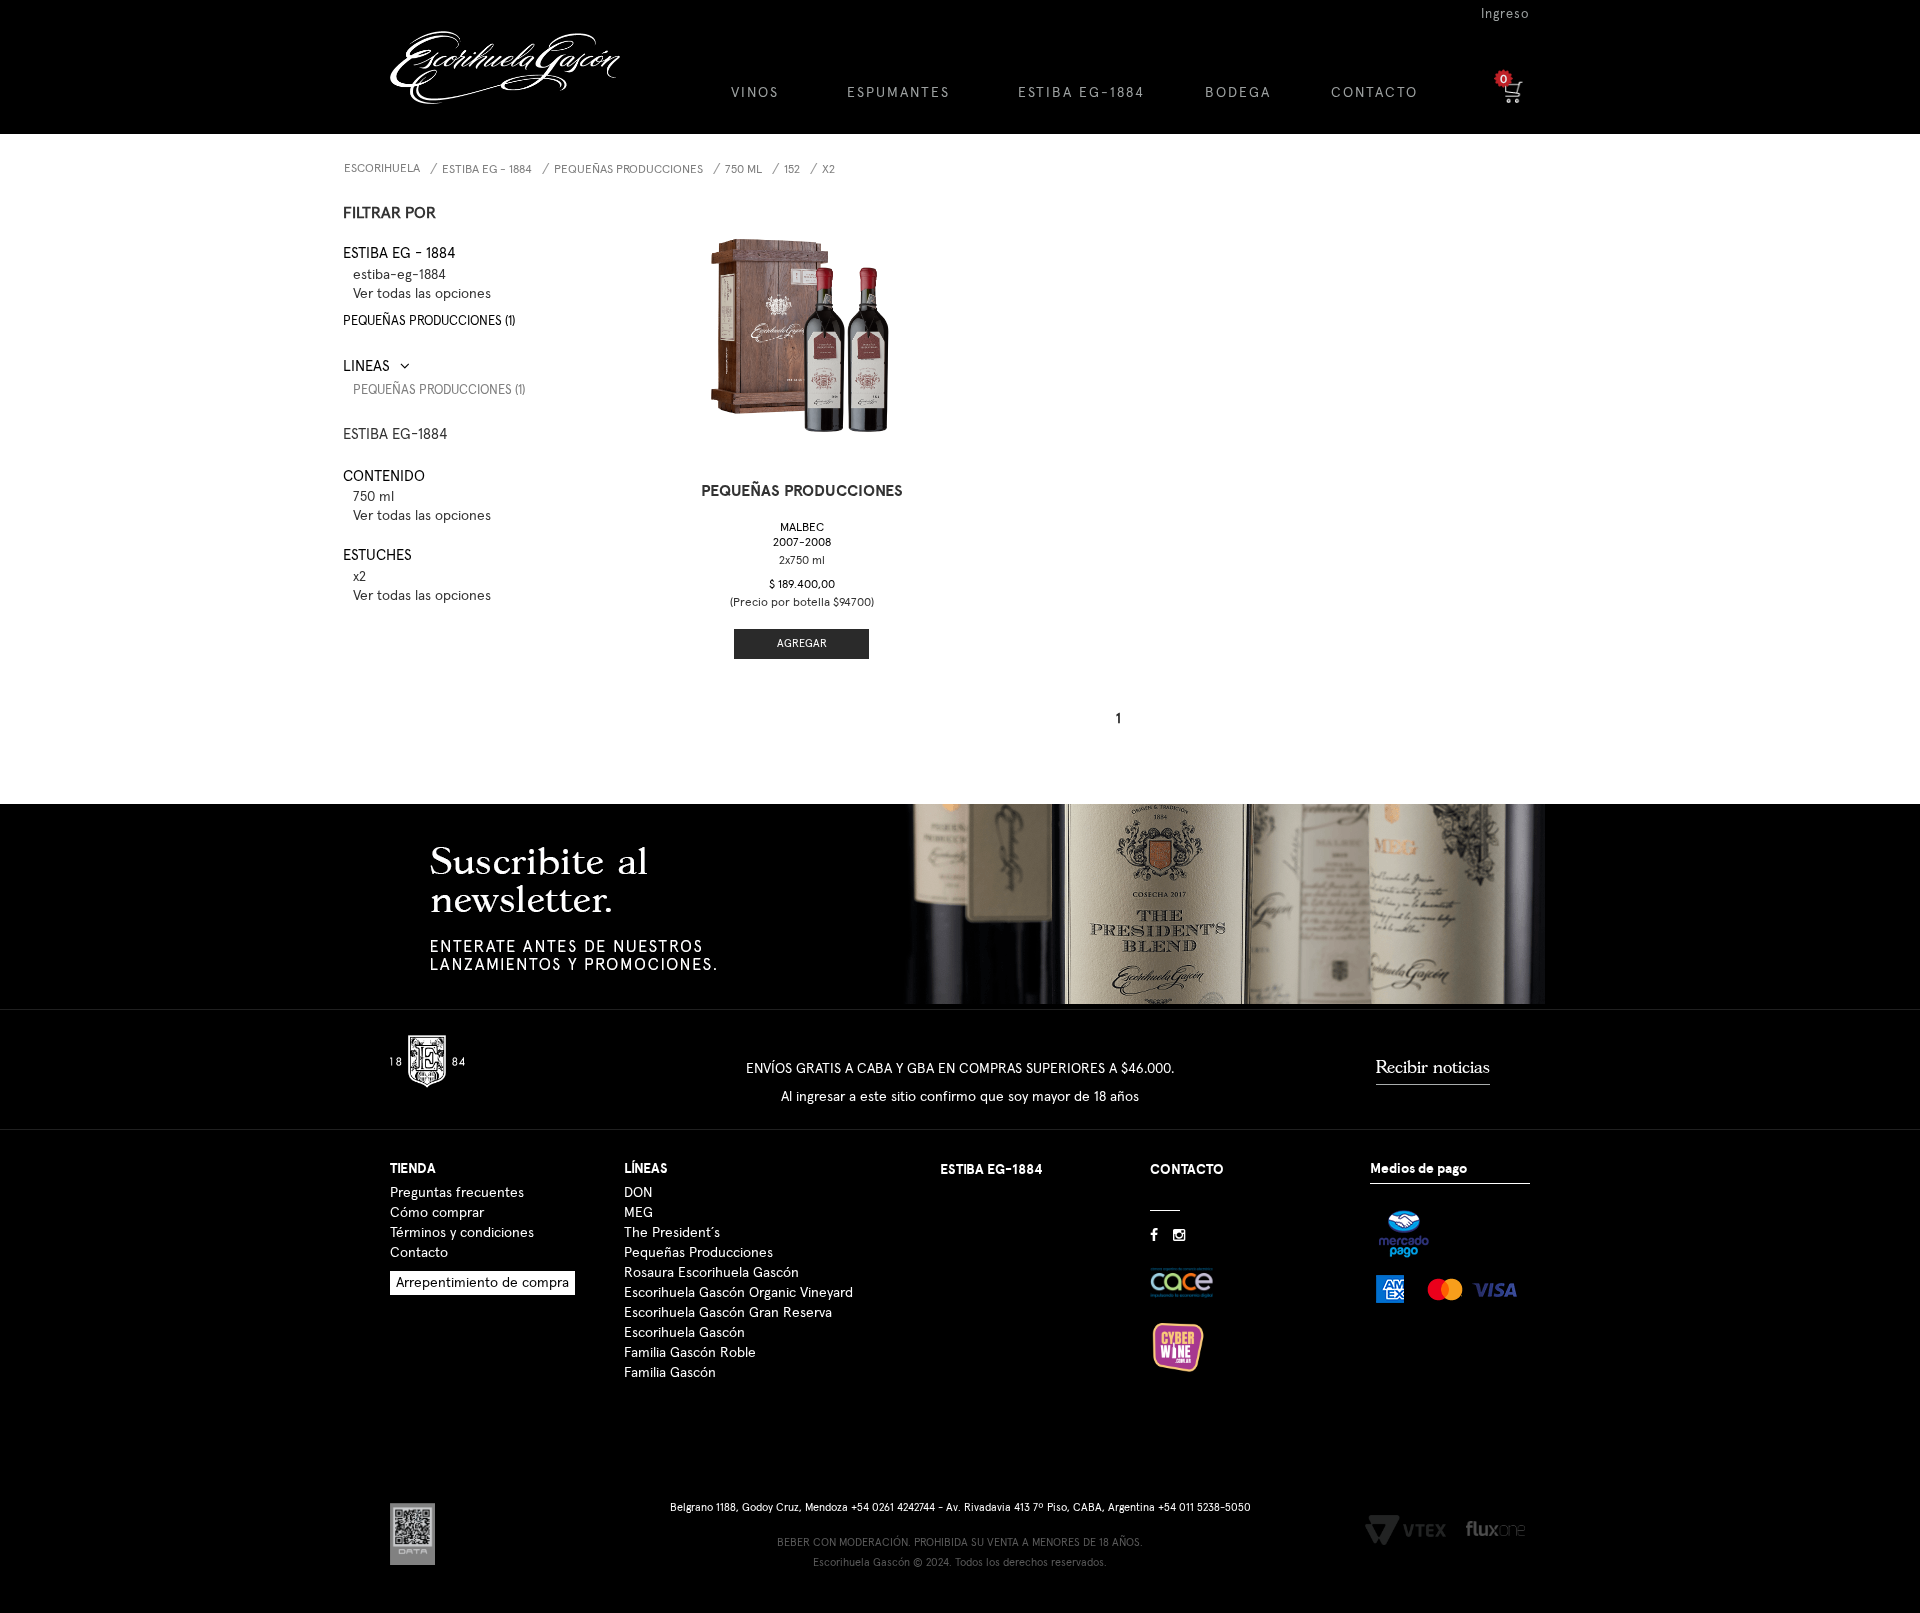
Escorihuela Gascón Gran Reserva (728, 1313)
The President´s (672, 1233)
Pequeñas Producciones (698, 1253)
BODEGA (1238, 93)
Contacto (419, 1253)
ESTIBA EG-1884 (1081, 93)
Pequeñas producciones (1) (429, 321)
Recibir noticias (1433, 1067)
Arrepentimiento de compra (482, 1283)
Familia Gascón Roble (690, 1353)
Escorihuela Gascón (684, 1333)
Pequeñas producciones (628, 170)
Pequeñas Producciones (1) (439, 390)
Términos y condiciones (462, 1233)
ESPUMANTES (898, 93)
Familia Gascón (670, 1373)
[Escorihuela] (521, 82)
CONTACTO (1374, 93)
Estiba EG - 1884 (487, 170)
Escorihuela (382, 169)
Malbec (802, 535)
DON (638, 1193)
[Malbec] (802, 329)
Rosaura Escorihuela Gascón (711, 1273)
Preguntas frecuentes (457, 1193)
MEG (638, 1213)
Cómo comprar (437, 1213)
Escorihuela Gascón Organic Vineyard (738, 1293)
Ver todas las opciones (422, 294)
